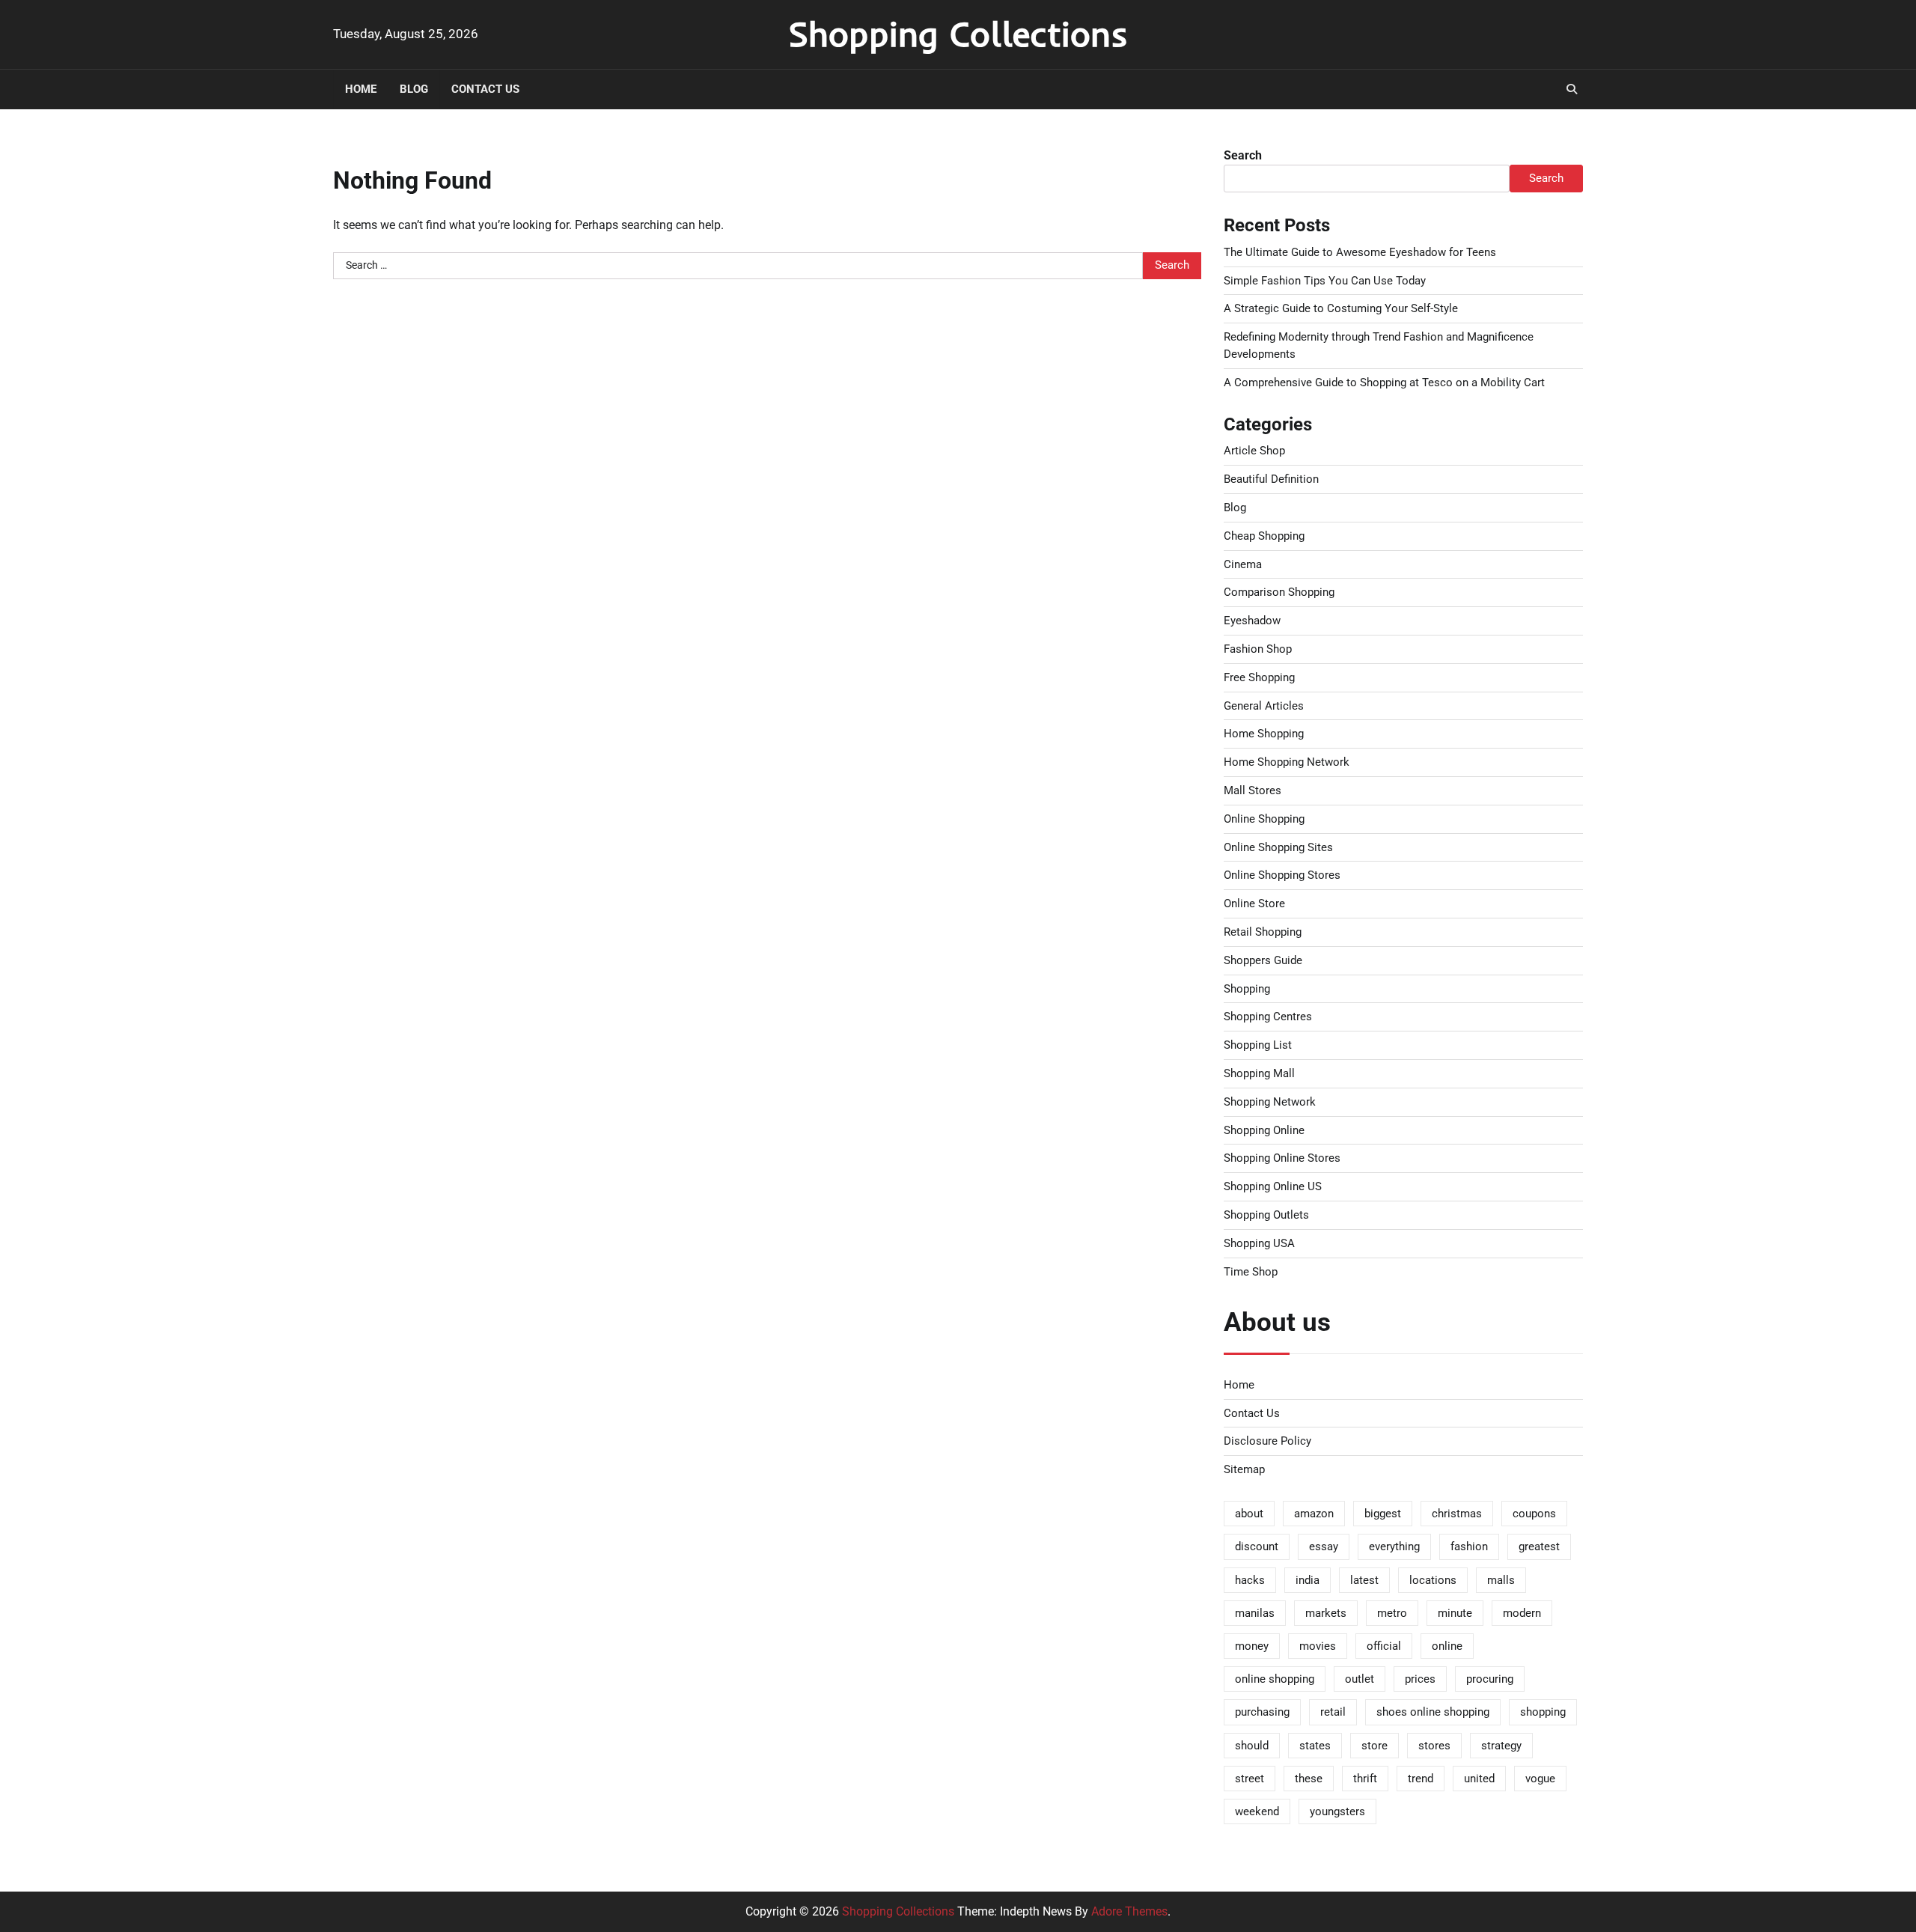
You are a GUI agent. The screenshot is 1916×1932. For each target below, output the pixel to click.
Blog (414, 89)
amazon (1314, 1514)
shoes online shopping (1433, 1712)
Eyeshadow (1252, 621)
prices (1420, 1679)
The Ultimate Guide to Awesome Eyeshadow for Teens (1360, 252)
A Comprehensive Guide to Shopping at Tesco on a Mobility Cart (1384, 383)
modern (1522, 1613)
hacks (1250, 1580)
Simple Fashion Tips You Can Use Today (1325, 281)
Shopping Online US (1273, 1186)
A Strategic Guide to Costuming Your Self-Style (1341, 308)
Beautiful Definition (1271, 479)
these (1309, 1779)
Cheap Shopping (1264, 536)
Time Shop (1251, 1272)
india (1308, 1580)
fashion (1469, 1546)
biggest (1383, 1514)
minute (1455, 1613)
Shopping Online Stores (1282, 1158)
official (1384, 1646)
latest (1364, 1580)
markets (1326, 1613)
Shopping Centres (1268, 1017)
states (1315, 1746)
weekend (1257, 1811)
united (1479, 1779)
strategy (1501, 1746)
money (1252, 1646)
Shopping (1247, 989)
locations (1433, 1580)
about (1249, 1514)
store (1375, 1746)
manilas (1255, 1613)
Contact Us (485, 89)
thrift (1365, 1779)
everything (1394, 1546)
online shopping (1275, 1679)
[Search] (1572, 89)
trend (1421, 1779)
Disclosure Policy (1267, 1441)
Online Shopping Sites (1278, 847)
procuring (1490, 1679)
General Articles (1264, 706)
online (1447, 1646)
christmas (1457, 1514)
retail (1333, 1712)
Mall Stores (1253, 790)
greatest (1539, 1546)
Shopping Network (1270, 1102)
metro (1392, 1613)
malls (1501, 1580)
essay (1324, 1546)
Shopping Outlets (1266, 1215)
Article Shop (1254, 451)
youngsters (1337, 1811)
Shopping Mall (1259, 1073)
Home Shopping (1264, 734)
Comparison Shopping (1279, 592)
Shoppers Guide (1263, 960)
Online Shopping (1264, 819)
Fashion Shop (1258, 649)
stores (1434, 1746)
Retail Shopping (1263, 932)
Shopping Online (1264, 1130)
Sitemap (1244, 1469)
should (1252, 1746)
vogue (1540, 1779)
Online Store (1254, 903)
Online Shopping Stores (1282, 875)
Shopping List (1258, 1045)
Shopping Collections (958, 34)
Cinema (1243, 564)
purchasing (1262, 1712)
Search (1243, 155)
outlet (1360, 1679)
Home (361, 89)
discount (1257, 1546)
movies (1318, 1646)
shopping (1543, 1712)
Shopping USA (1259, 1243)
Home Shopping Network (1287, 762)
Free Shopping (1259, 677)
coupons (1534, 1514)
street (1250, 1779)
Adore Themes (1129, 1911)
